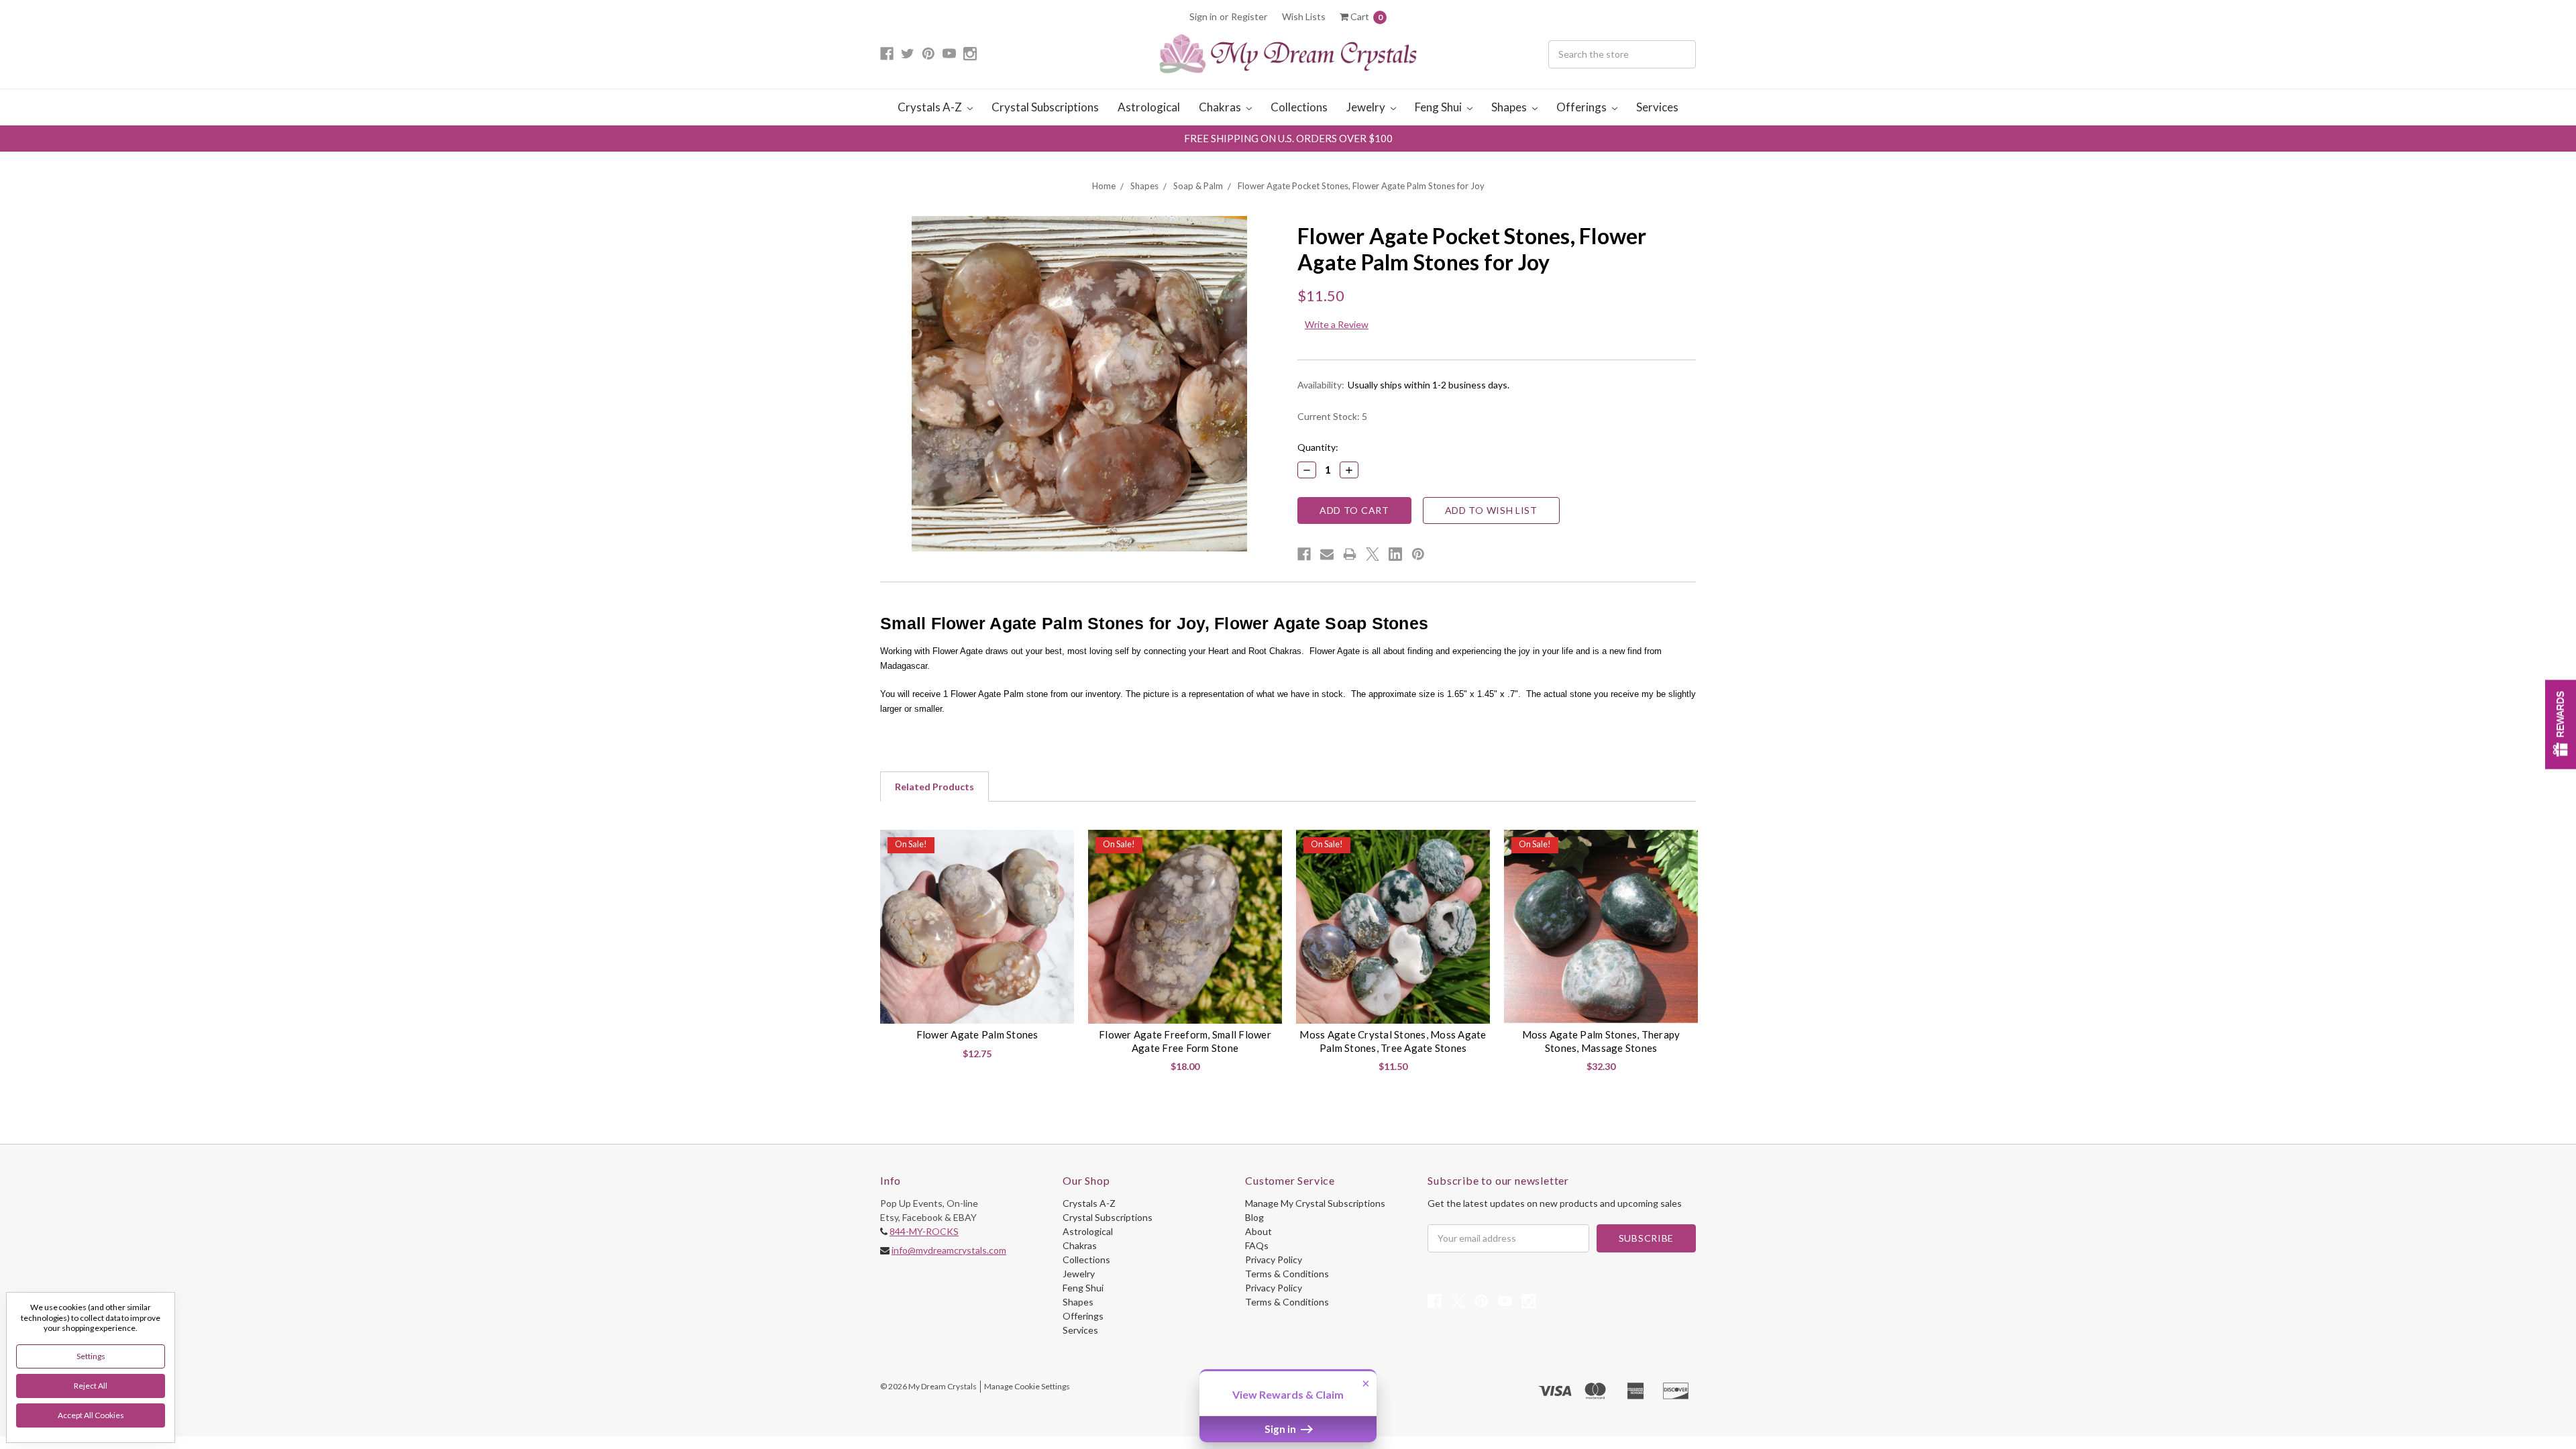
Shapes (1510, 107)
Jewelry (1367, 107)
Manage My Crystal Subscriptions (1315, 1203)
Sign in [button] (1281, 1429)
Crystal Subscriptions (1045, 107)
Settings (91, 1356)
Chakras (1221, 107)
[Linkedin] (1395, 554)
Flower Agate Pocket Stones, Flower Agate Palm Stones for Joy (1361, 186)
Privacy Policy (1274, 1259)
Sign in (1203, 16)
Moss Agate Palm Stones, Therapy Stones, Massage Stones (1601, 1041)
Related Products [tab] (934, 787)
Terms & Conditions (1287, 1274)
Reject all (91, 1386)
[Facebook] (1304, 554)
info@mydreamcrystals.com (949, 1250)
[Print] (1350, 554)
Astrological (1149, 107)
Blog (1254, 1217)
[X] (1373, 554)
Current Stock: (1332, 416)
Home (1104, 186)
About (1258, 1231)
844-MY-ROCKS (924, 1231)
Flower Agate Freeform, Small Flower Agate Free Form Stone (1185, 1041)
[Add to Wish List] (1059, 845)
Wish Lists (1304, 16)
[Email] (1327, 554)
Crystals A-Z (931, 107)
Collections (1299, 107)
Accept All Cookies (91, 1415)
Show (2561, 725)
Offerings (1582, 107)
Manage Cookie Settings (1027, 1386)
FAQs (1257, 1245)
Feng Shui (1439, 107)
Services (1657, 107)
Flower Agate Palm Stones (977, 1034)
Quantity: (1318, 447)
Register (1249, 16)
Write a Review (1337, 324)
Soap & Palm (1198, 186)
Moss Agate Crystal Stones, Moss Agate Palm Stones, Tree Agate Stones (1393, 1041)
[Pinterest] (1418, 554)
